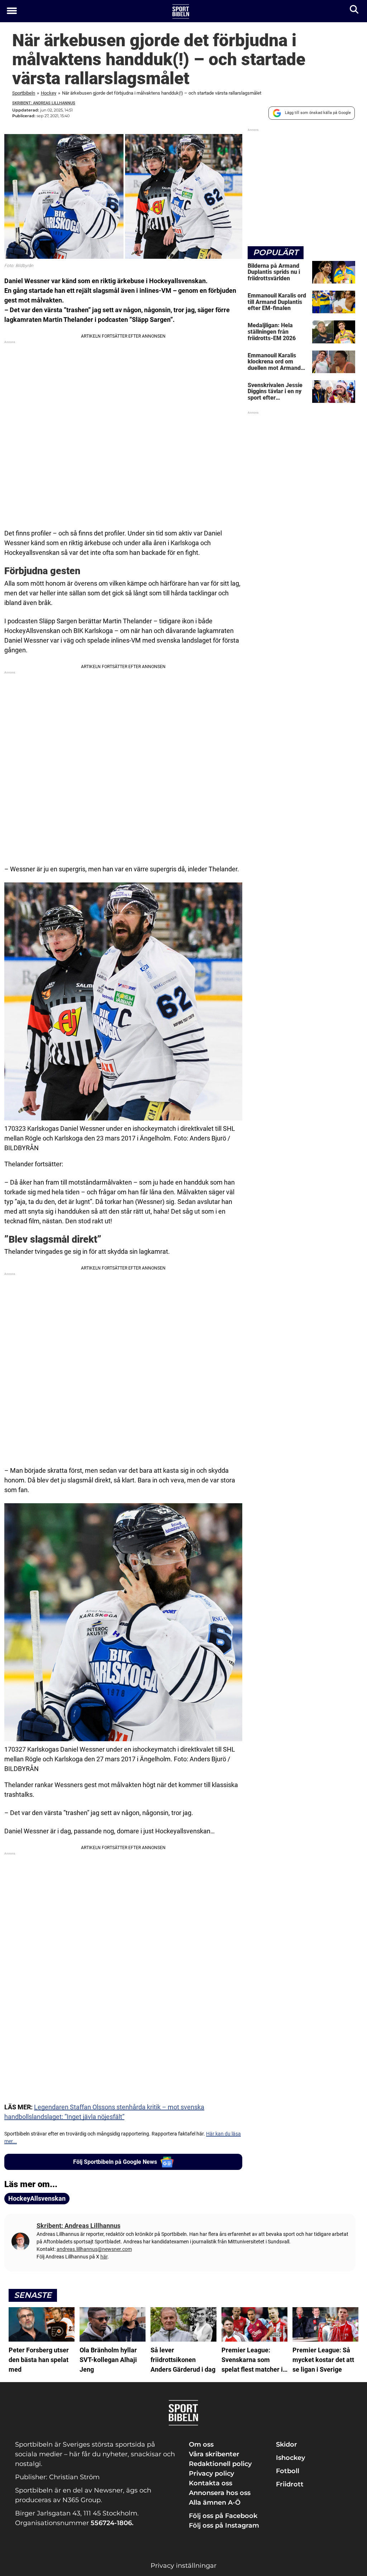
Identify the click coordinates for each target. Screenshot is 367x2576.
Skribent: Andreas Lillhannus (44, 103)
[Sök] (355, 11)
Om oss (201, 2444)
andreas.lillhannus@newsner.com (94, 2249)
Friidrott (290, 2484)
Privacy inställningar (183, 2566)
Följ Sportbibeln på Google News (115, 2162)
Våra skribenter (214, 2454)
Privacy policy (211, 2473)
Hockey (49, 93)
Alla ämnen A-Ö (215, 2503)
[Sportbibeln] (181, 11)
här (104, 2257)
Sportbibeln (24, 93)
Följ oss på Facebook (223, 2516)
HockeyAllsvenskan (37, 2198)
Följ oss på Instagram (224, 2525)
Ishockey (290, 2458)
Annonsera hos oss (220, 2493)
